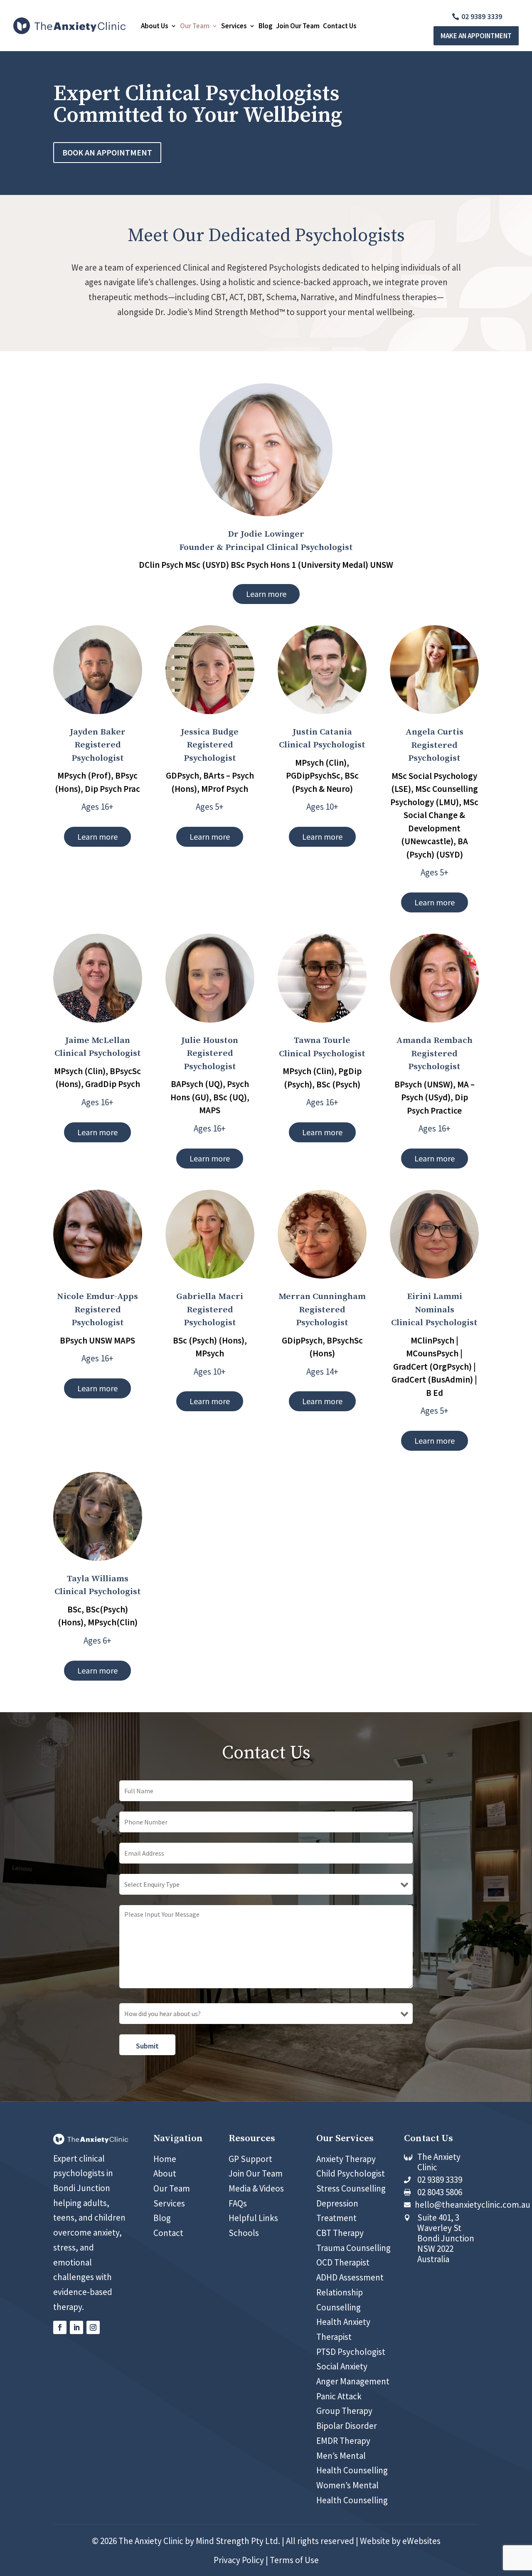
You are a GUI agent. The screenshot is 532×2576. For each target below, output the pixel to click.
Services (234, 26)
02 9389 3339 (482, 16)
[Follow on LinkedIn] (76, 2327)
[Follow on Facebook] (60, 2327)
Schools (244, 2233)
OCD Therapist (343, 2262)
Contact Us (340, 26)
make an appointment (476, 36)
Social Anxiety (342, 2366)
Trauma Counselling (353, 2248)
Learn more (266, 594)
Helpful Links (253, 2218)
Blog (266, 26)
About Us (155, 26)
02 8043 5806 (440, 2192)
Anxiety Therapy (346, 2159)
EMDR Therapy (343, 2441)
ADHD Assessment (350, 2277)
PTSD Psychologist (351, 2352)
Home (165, 2159)
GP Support (250, 2159)
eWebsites (421, 2541)
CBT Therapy (340, 2233)
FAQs (238, 2203)
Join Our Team (298, 26)
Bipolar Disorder (347, 2426)
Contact (168, 2233)
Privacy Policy (239, 2560)
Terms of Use (294, 2560)
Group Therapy (344, 2411)
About (165, 2173)
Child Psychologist (351, 2173)
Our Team (195, 26)
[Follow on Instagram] (93, 2327)
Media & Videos (256, 2188)
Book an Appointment (107, 152)
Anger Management (353, 2381)
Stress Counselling (351, 2188)
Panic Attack (339, 2396)
